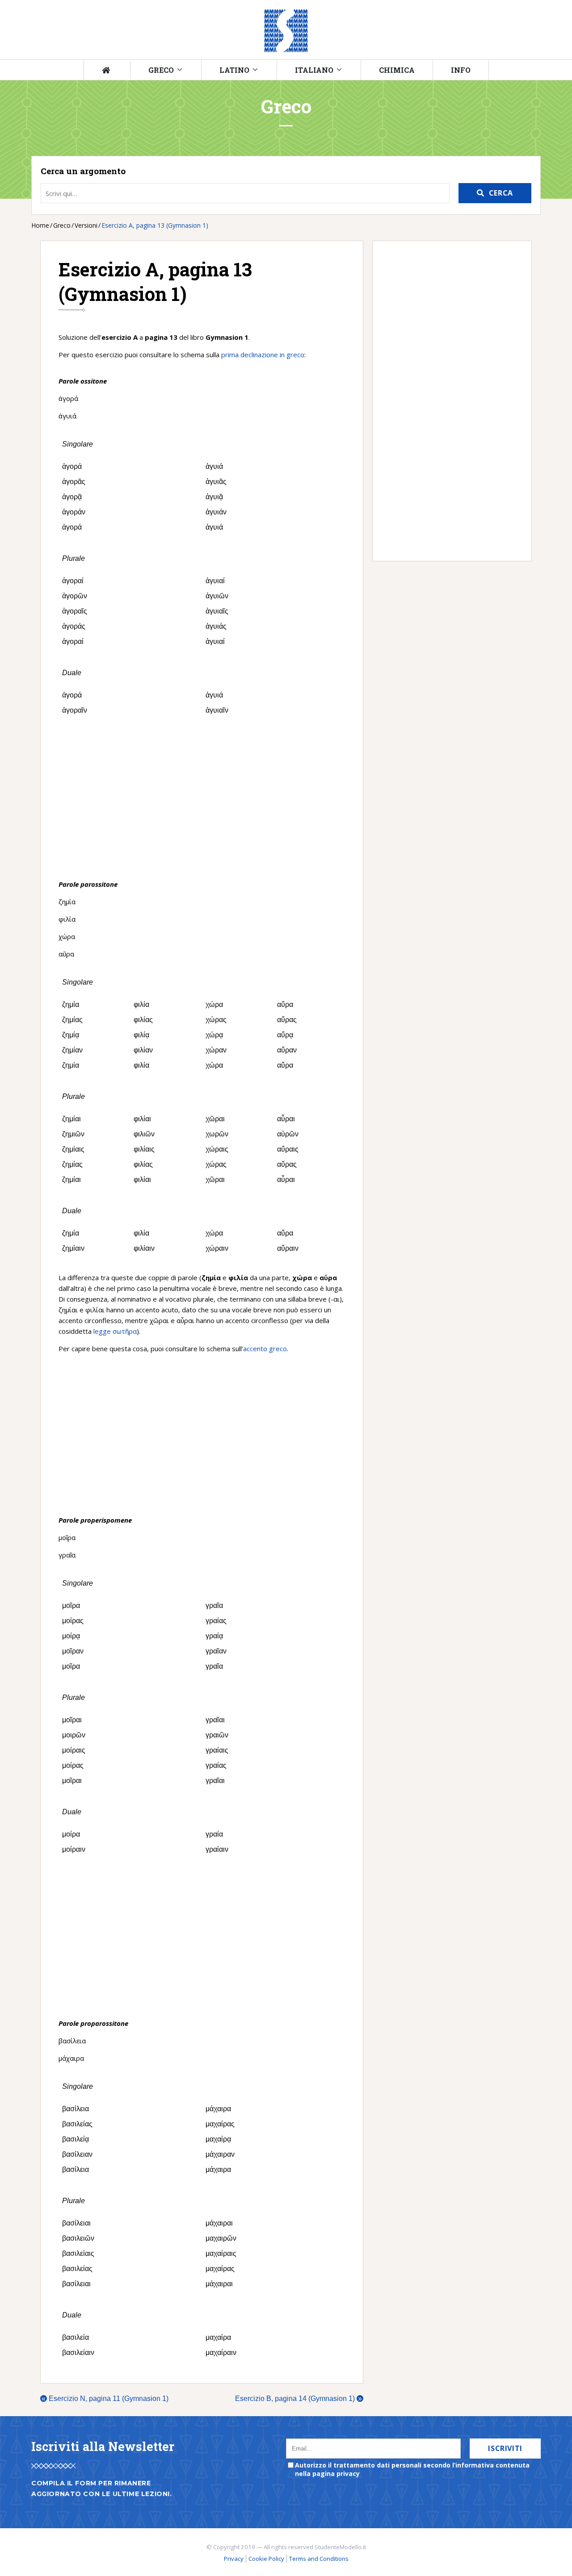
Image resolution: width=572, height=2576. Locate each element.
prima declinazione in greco (263, 355)
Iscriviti (505, 2448)
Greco (161, 70)
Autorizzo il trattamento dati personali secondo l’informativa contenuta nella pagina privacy (412, 2469)
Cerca (501, 193)
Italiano (314, 70)
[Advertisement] (202, 798)
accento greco (265, 1349)
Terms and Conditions (319, 2559)
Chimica (397, 70)
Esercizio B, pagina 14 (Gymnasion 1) (299, 2399)
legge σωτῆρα (115, 1331)
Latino (234, 70)
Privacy (234, 2559)
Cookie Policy (266, 2559)
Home (40, 225)
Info (461, 70)
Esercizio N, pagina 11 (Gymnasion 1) (105, 2399)
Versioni (86, 225)
